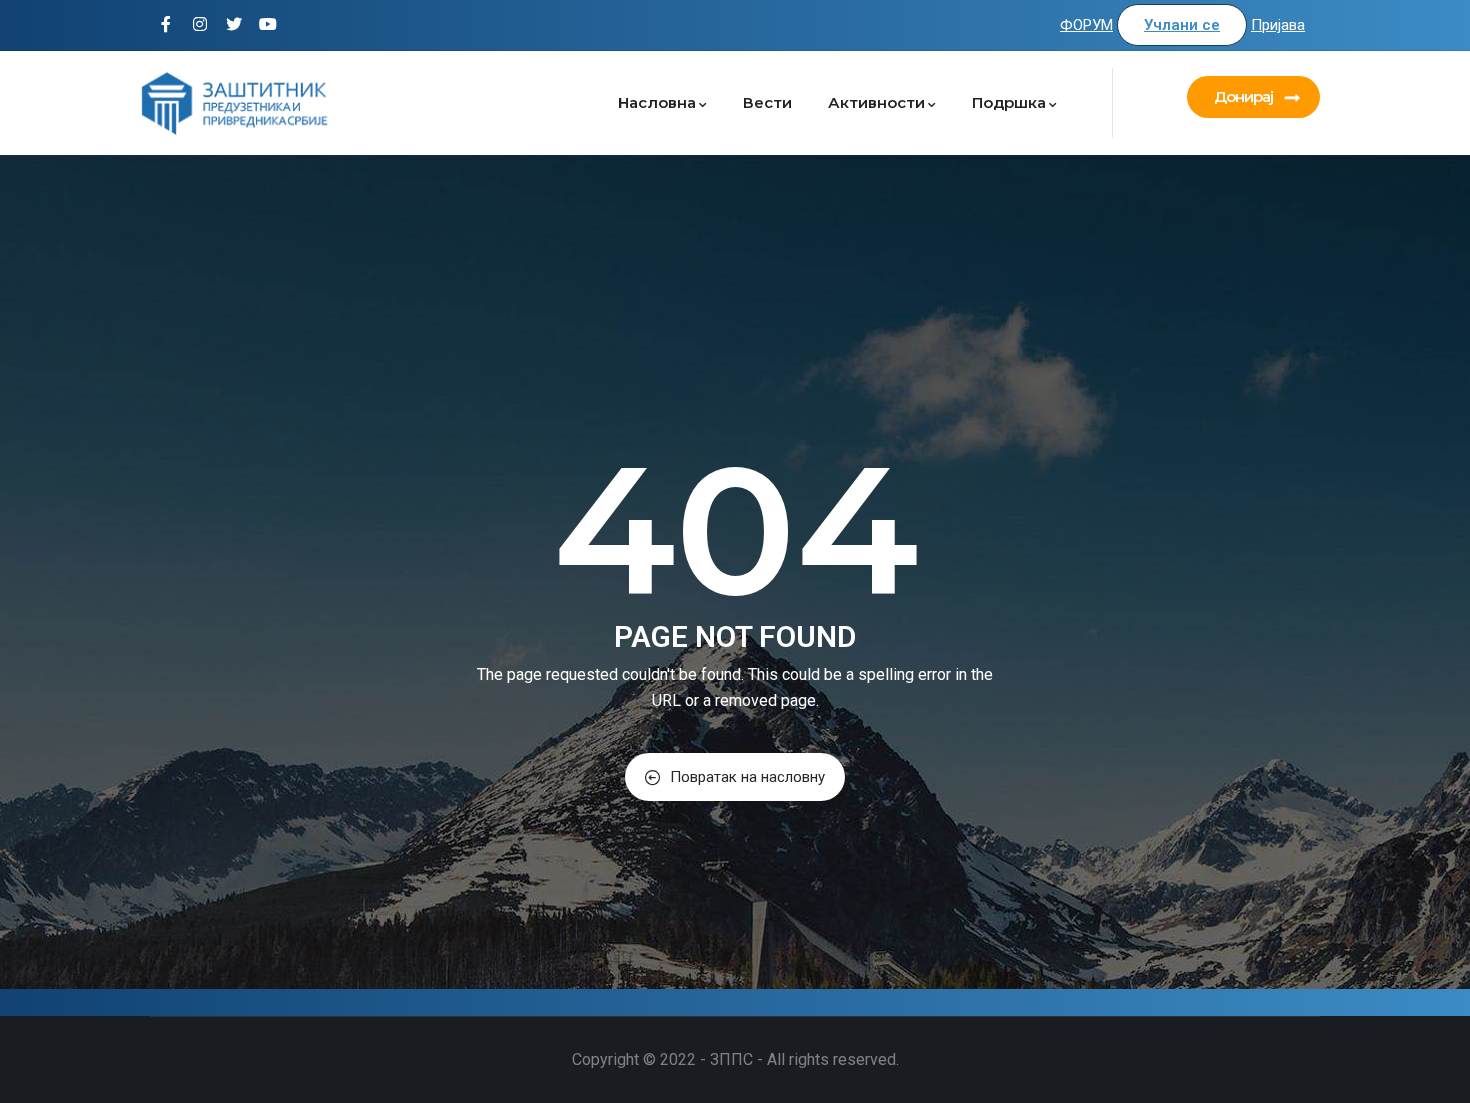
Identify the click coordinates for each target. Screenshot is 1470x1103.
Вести (767, 102)
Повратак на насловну (747, 777)
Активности (876, 102)
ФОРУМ (1086, 25)
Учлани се (1182, 25)
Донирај (1243, 96)
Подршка (1009, 102)
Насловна (657, 102)
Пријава (1278, 25)
